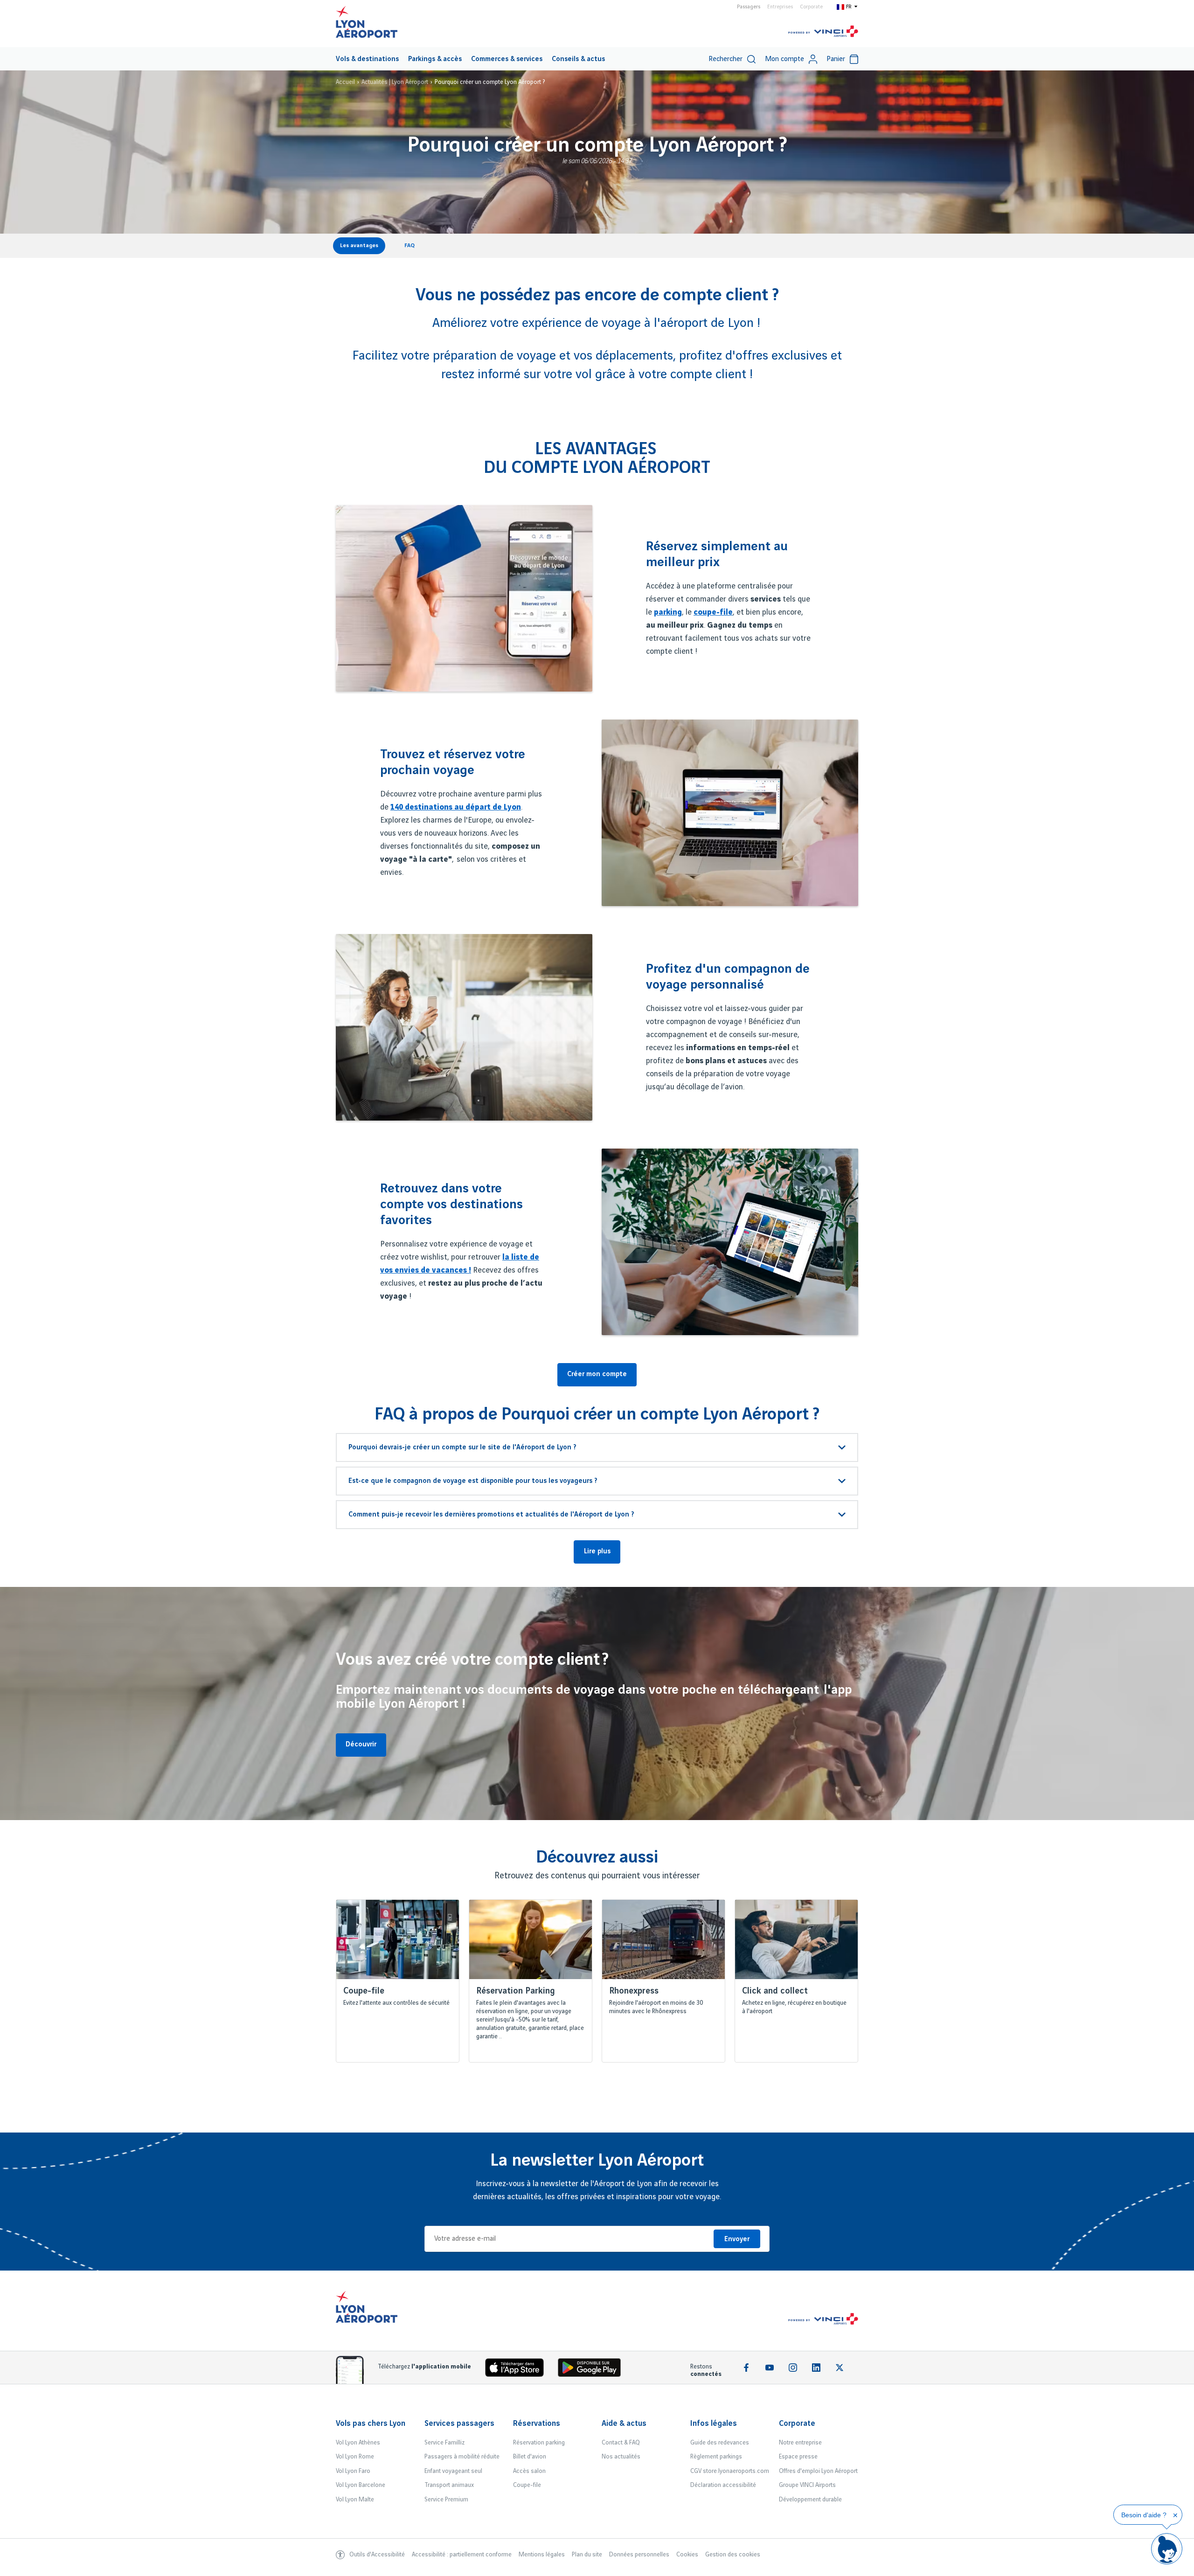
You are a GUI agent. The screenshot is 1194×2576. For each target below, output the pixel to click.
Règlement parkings (716, 2457)
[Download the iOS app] (518, 2370)
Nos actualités (621, 2457)
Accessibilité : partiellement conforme (462, 2555)
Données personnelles (639, 2555)
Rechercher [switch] (725, 59)
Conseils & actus (578, 59)
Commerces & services (507, 59)
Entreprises (780, 7)
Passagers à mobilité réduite (462, 2457)
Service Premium (446, 2500)
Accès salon (529, 2471)
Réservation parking (539, 2443)
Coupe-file (527, 2485)
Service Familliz (444, 2443)
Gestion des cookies (733, 2555)
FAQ (410, 246)
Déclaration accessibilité (723, 2485)
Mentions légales (542, 2555)
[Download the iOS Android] (593, 2370)
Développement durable (810, 2500)
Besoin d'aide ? (1144, 2515)
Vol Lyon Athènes (358, 2443)
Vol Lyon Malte (355, 2500)
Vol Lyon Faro (353, 2471)
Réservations (537, 2424)
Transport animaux (449, 2485)
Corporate (811, 7)
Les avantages (359, 246)
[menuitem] (367, 59)
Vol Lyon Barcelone (361, 2485)
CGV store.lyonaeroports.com (730, 2471)
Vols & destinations (367, 59)
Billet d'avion (530, 2457)
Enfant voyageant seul (453, 2471)
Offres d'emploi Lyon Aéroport (818, 2471)
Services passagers (459, 2424)
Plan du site (587, 2555)
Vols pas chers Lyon (371, 2424)
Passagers (749, 7)
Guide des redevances (720, 2443)
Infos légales (714, 2424)
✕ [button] (1175, 2515)
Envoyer (737, 2239)
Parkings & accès (435, 59)
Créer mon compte (597, 1374)
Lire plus (597, 1551)
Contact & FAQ (621, 2443)
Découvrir (361, 1745)
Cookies (687, 2555)
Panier (836, 59)
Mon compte (784, 59)
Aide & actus (624, 2424)
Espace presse (798, 2457)
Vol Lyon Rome (355, 2457)
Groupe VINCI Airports (807, 2485)
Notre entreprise (800, 2443)
